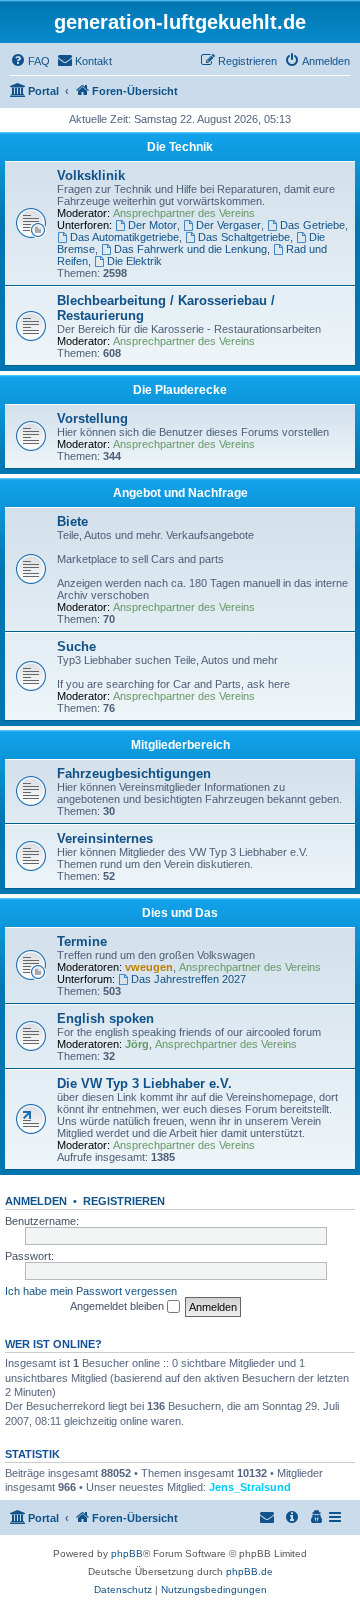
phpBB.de (249, 1571)
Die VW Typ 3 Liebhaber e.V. (144, 1083)
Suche (76, 646)
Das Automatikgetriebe (124, 237)
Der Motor (152, 225)
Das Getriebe (312, 225)
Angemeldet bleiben (118, 1306)
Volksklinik (91, 175)
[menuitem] (30, 61)
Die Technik (180, 147)
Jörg (137, 1044)
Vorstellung (92, 418)
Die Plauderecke (180, 390)
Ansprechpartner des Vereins (184, 213)
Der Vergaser (228, 225)
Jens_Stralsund (250, 1487)
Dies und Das (180, 913)
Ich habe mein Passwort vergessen (91, 1291)
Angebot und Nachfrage (180, 493)
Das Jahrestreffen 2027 (188, 979)
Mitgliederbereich (180, 745)
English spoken (105, 1018)
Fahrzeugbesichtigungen (134, 773)
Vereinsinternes (105, 838)
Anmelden (36, 1201)
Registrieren (124, 1201)
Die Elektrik (134, 261)
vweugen (149, 967)
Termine (82, 941)
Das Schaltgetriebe (244, 237)
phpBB (127, 1553)
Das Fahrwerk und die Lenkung (190, 249)
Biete (72, 521)
